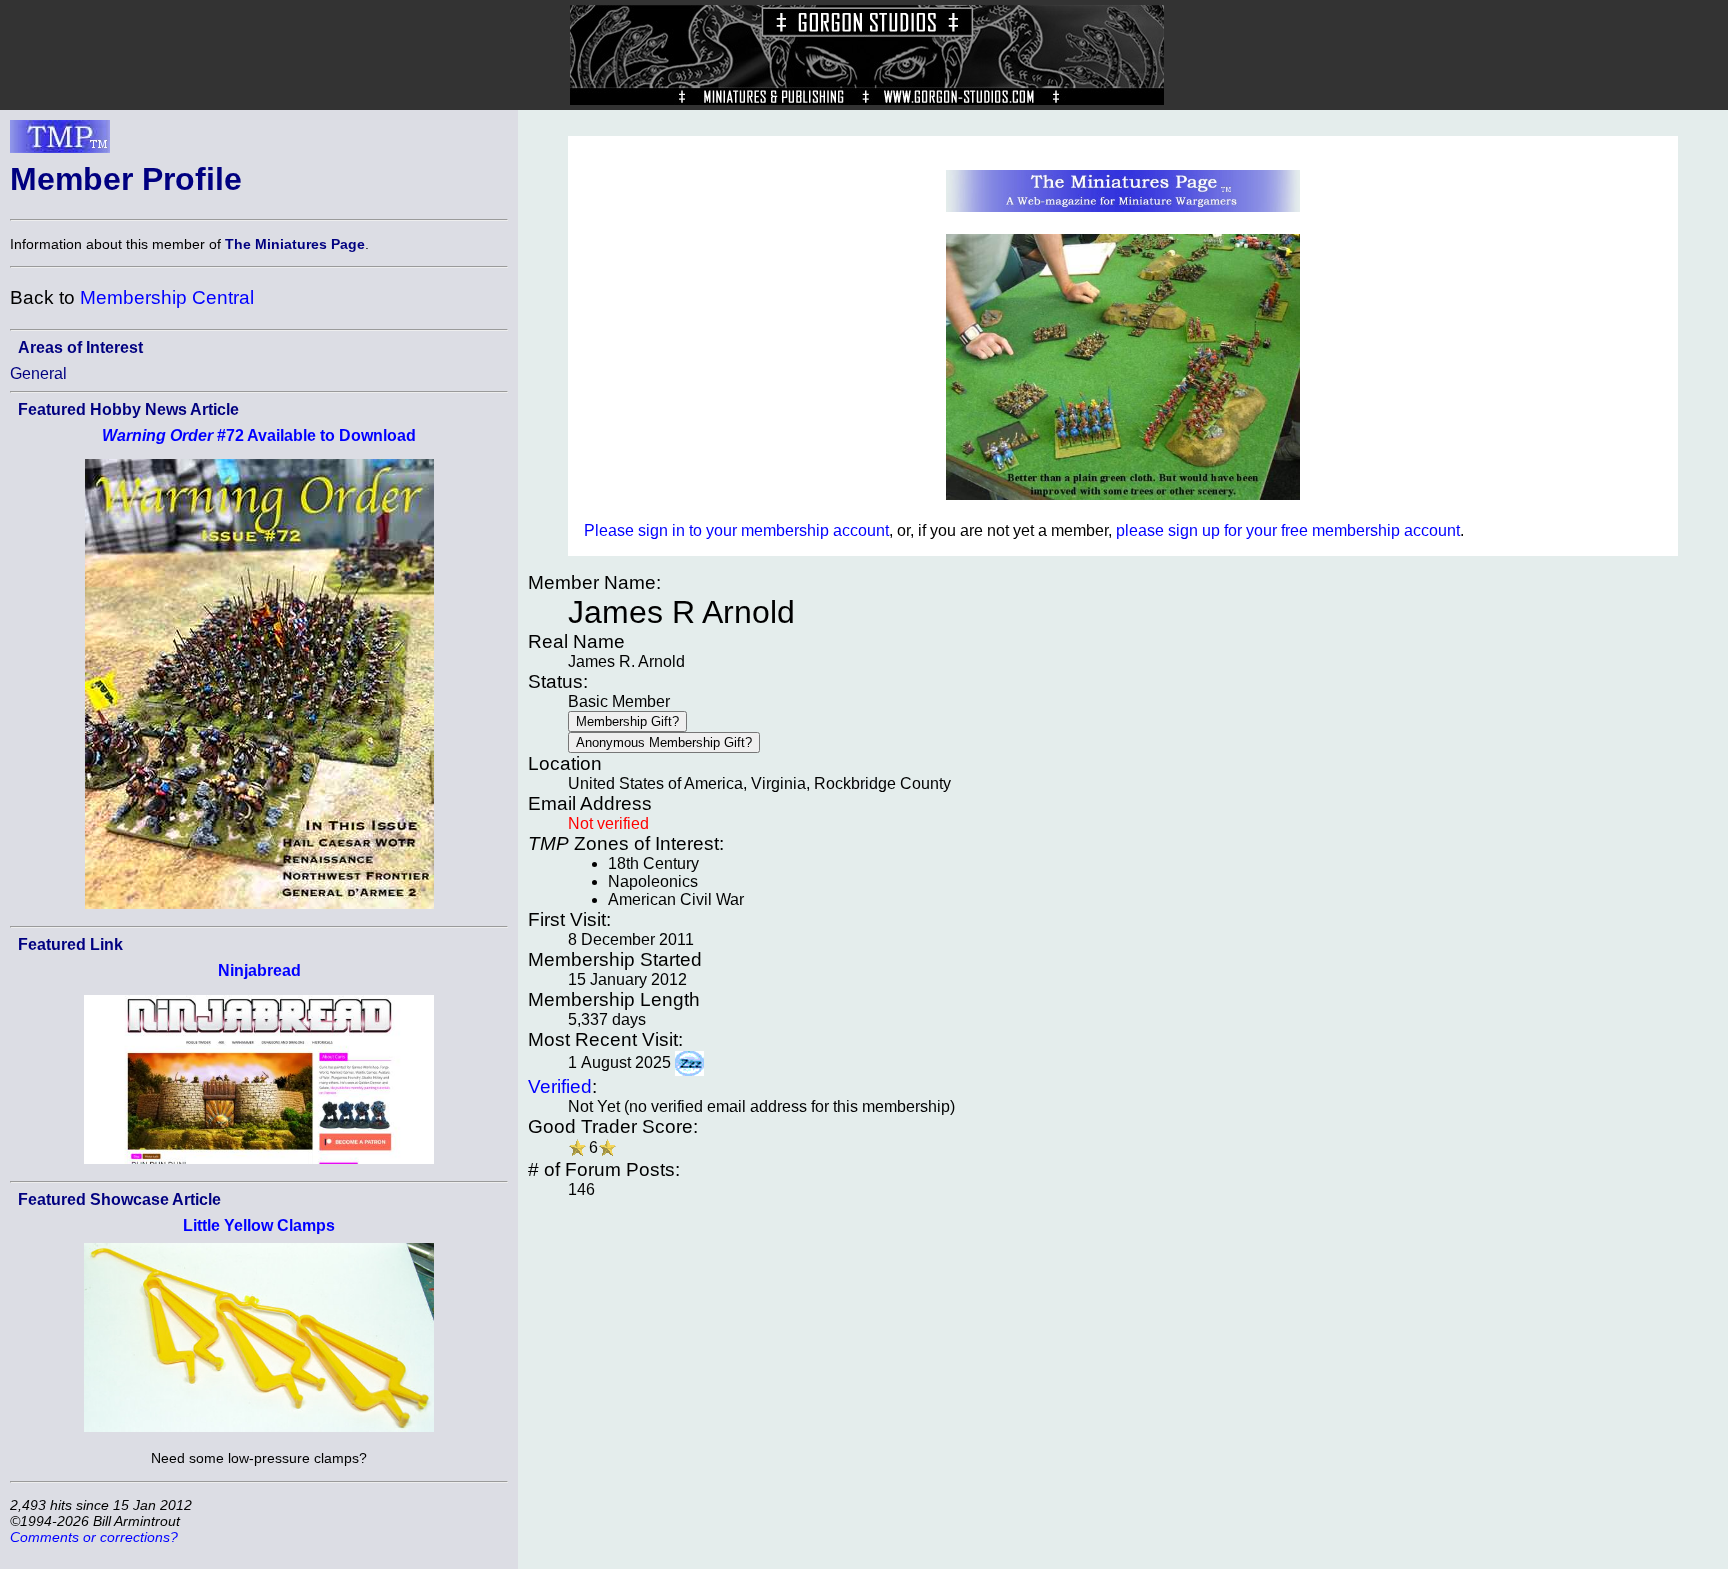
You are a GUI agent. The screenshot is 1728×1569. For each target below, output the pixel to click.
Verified (560, 1086)
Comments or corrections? (94, 1537)
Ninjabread (259, 970)
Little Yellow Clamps (259, 1225)
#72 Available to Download (259, 435)
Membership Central (167, 297)
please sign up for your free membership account (1288, 530)
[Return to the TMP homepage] (60, 142)
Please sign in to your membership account (736, 530)
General (38, 373)
